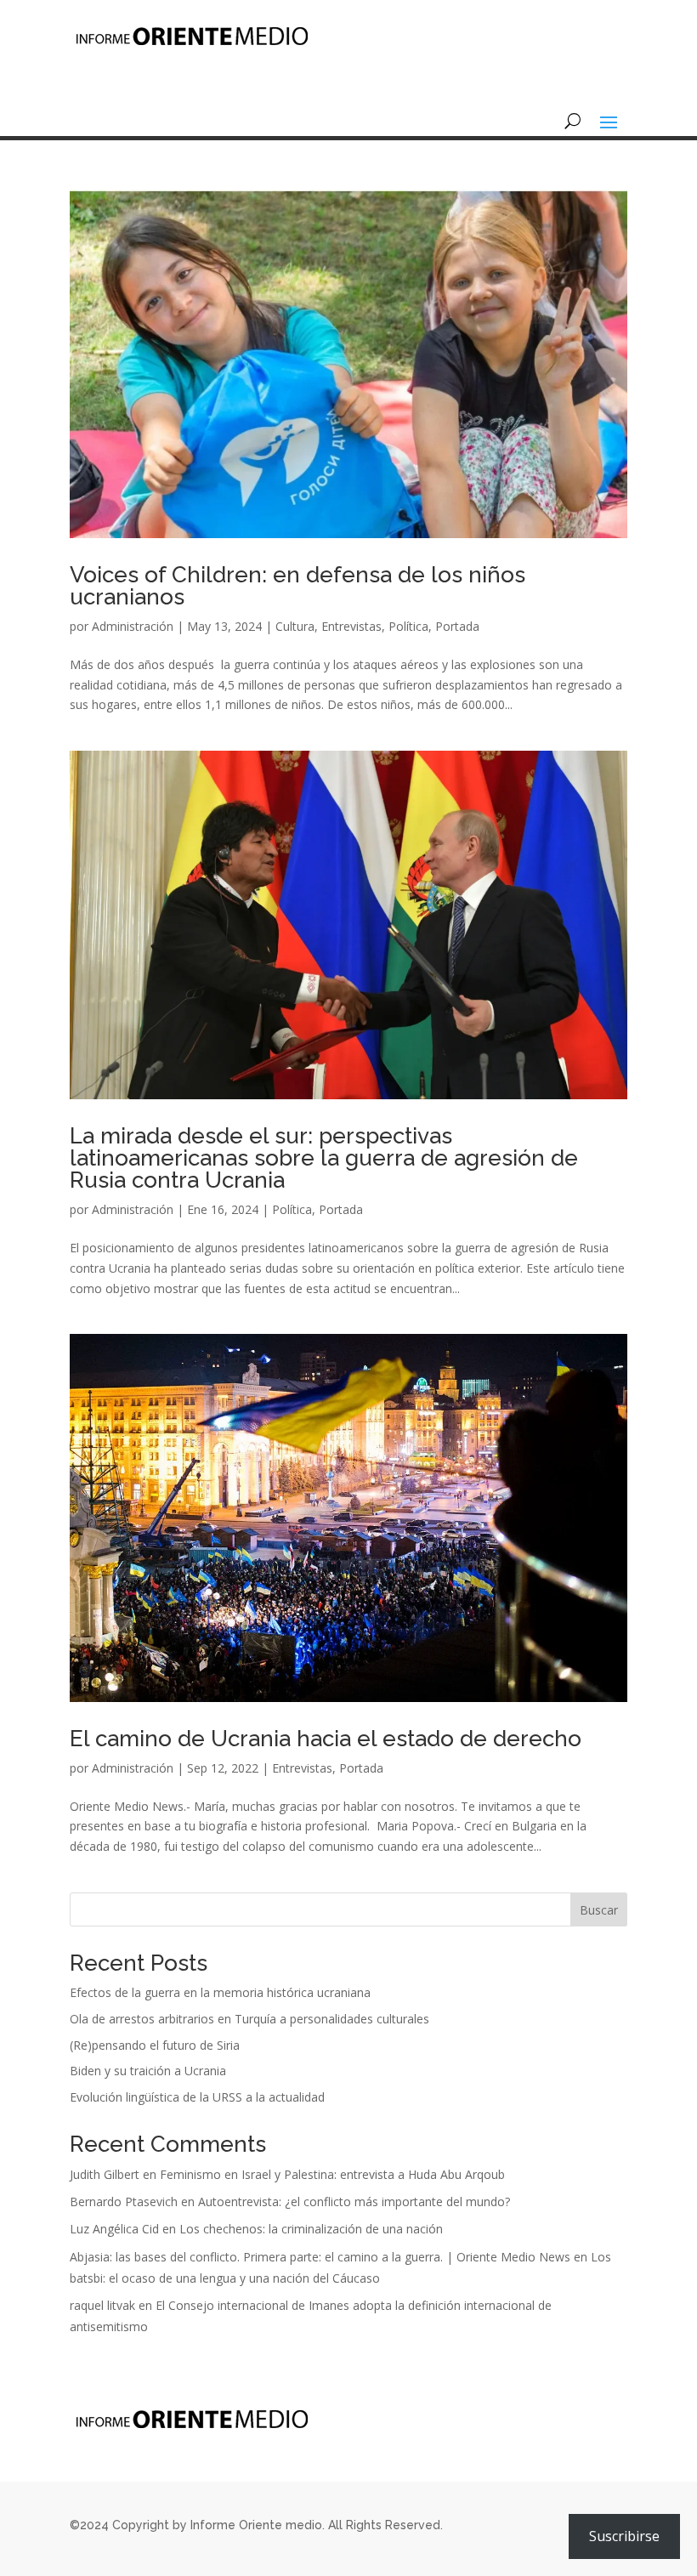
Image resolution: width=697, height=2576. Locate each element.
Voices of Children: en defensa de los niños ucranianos (297, 586)
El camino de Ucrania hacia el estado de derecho (326, 1739)
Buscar (599, 1910)
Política (408, 626)
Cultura (295, 626)
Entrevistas (351, 626)
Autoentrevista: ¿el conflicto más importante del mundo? (354, 2202)
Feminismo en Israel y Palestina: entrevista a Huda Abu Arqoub (332, 2174)
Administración (133, 626)
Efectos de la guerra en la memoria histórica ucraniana (220, 1992)
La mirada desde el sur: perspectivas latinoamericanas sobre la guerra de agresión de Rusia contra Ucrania (324, 1158)
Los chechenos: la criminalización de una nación (311, 2229)
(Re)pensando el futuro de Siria (155, 2045)
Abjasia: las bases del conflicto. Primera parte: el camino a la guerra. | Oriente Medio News (320, 2257)
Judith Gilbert (105, 2174)
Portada (457, 626)
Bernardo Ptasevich (124, 2202)
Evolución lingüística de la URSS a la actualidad (197, 2097)
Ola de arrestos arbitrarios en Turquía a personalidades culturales (249, 2019)
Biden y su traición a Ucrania (148, 2071)
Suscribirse (624, 2536)
